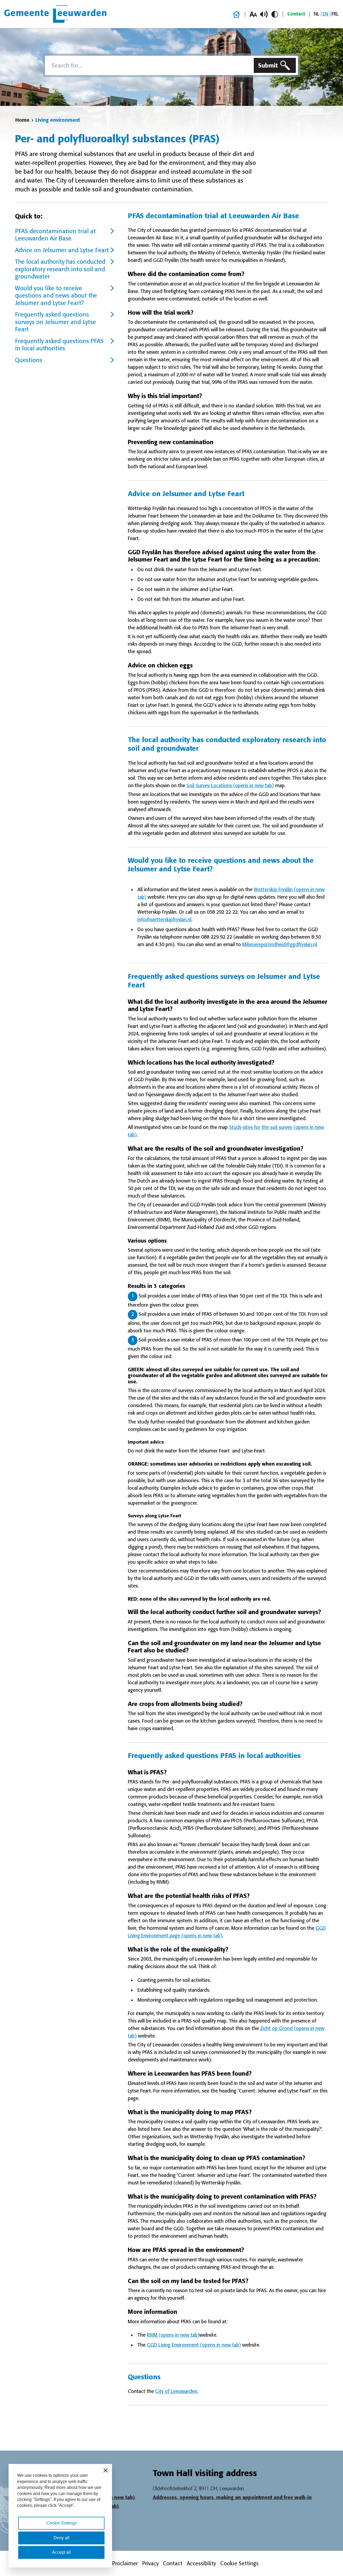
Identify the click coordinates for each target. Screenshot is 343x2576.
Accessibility (201, 2563)
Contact (296, 14)
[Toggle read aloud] (264, 14)
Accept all (61, 2552)
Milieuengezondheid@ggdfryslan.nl (279, 945)
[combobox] (148, 65)
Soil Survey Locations (230, 786)
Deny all (61, 2538)
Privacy (150, 2563)
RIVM (173, 2335)
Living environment (58, 120)
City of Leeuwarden (176, 2391)
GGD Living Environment (194, 2345)
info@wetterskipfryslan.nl (164, 920)
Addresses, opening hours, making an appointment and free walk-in (232, 2497)
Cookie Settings (239, 2563)
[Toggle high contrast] (275, 14)
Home (22, 120)
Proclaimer (125, 2563)
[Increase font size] (253, 14)
